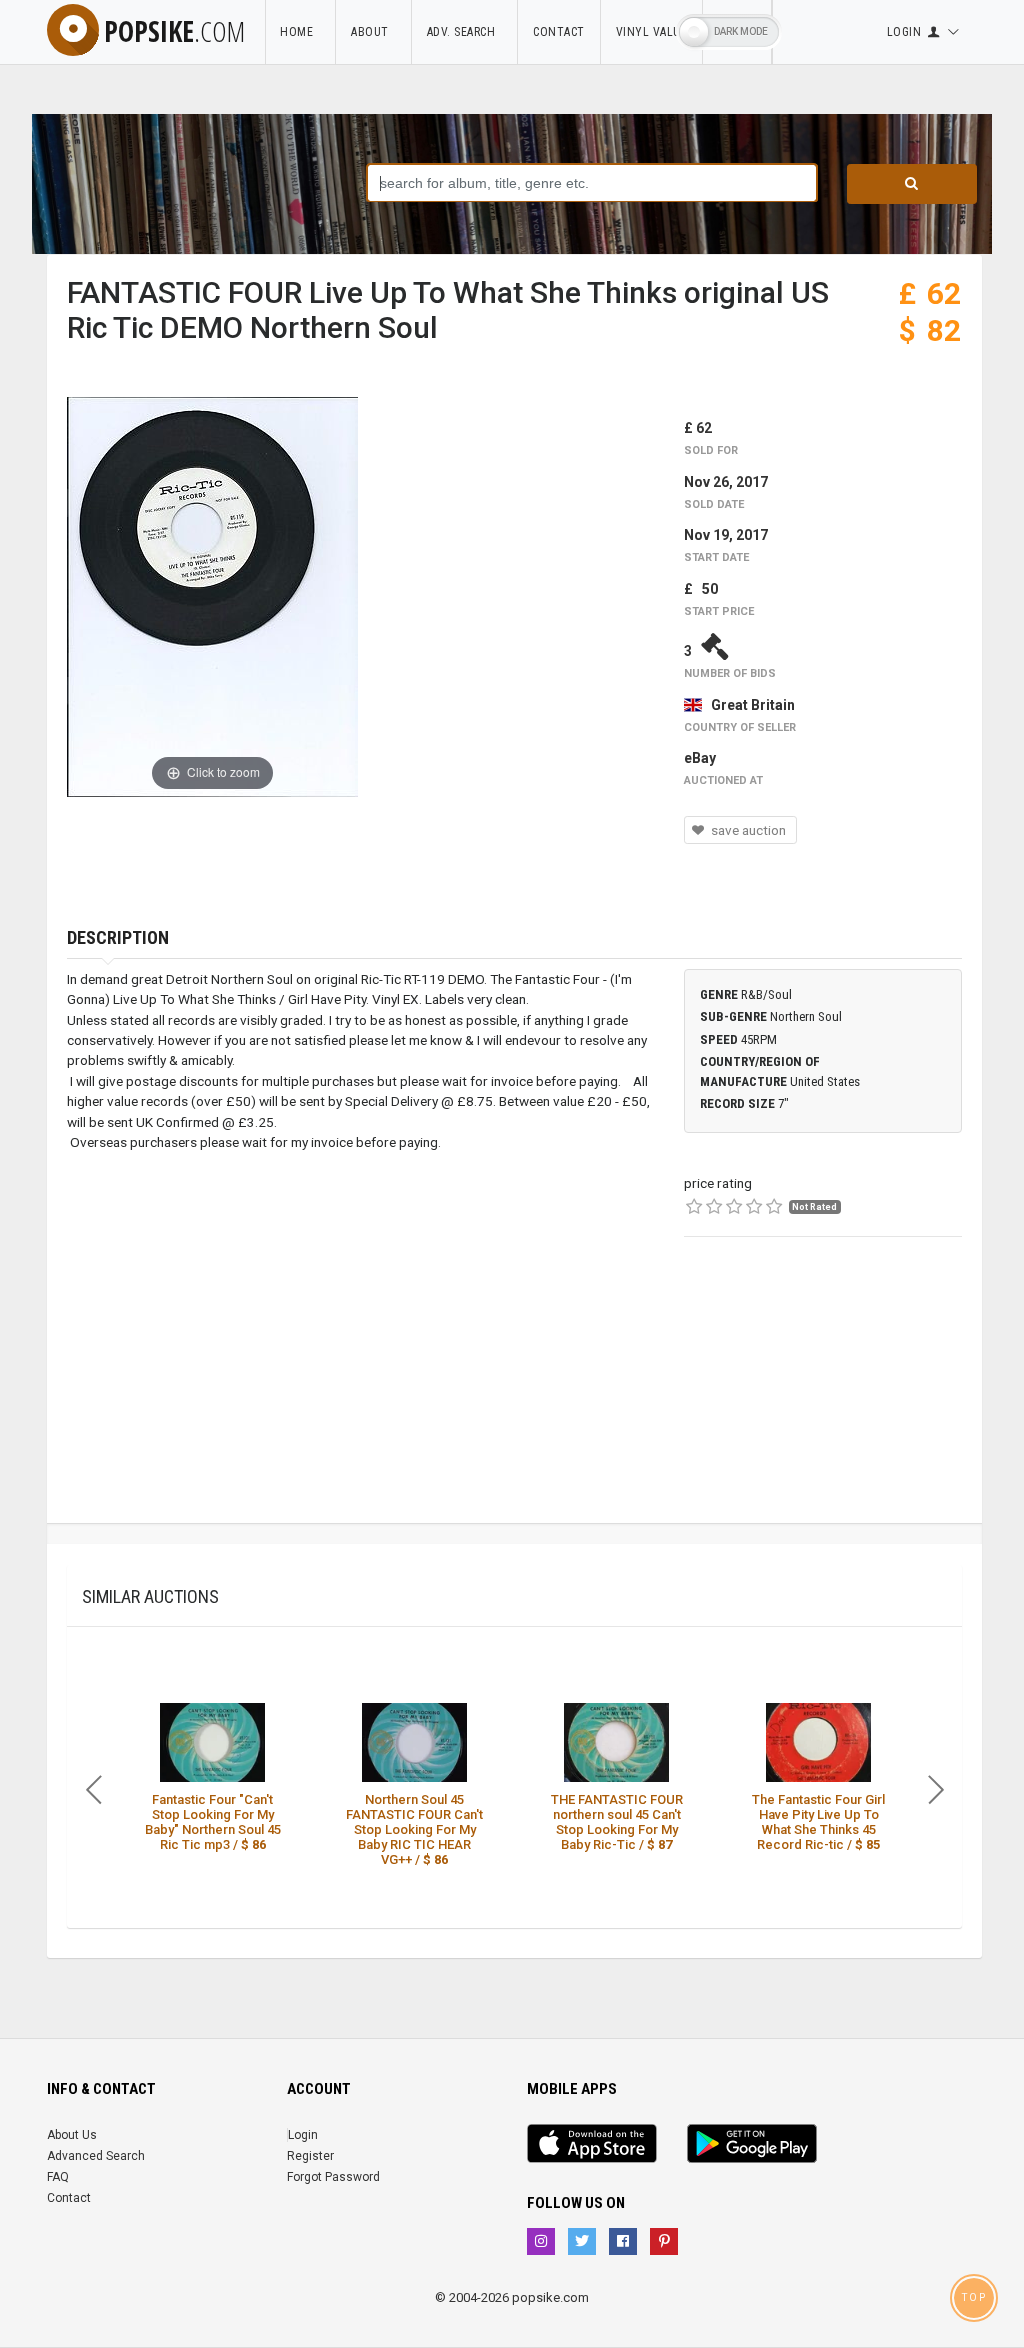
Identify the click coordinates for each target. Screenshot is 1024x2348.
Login (303, 2135)
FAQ (58, 2177)
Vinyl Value (652, 32)
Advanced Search (96, 2156)
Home (300, 32)
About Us (72, 2135)
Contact (559, 32)
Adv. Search (465, 32)
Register (310, 2156)
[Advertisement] (823, 1398)
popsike (174, 31)
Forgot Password (333, 2177)
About (373, 32)
